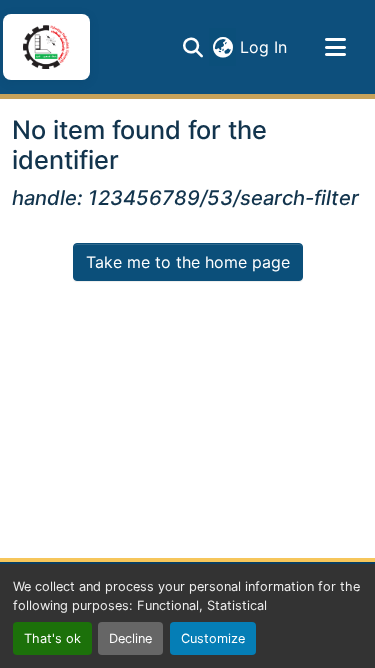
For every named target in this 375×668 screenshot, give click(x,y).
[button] (46, 47)
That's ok (52, 638)
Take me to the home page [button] (188, 262)
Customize (213, 638)
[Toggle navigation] (335, 47)
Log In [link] (263, 47)
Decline (130, 638)
